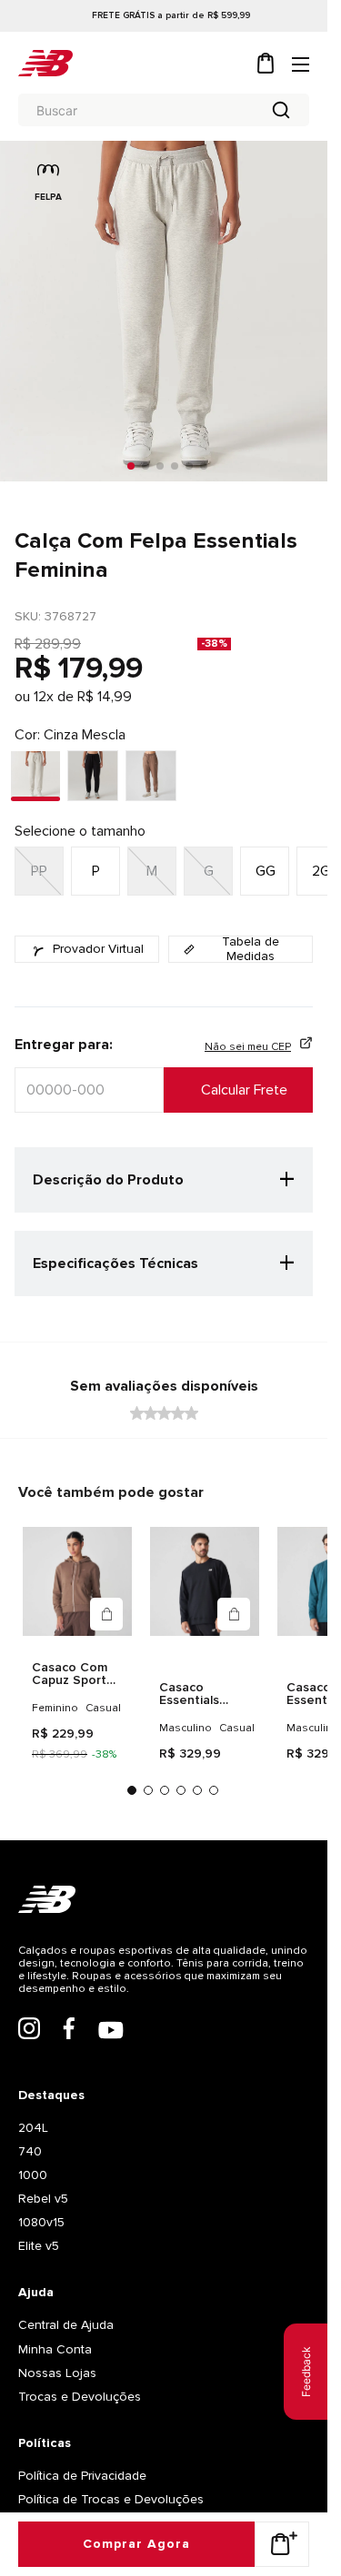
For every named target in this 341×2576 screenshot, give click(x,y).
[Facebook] (69, 2076)
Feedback (306, 2372)
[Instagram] (29, 2076)
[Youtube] (111, 2077)
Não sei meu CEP (248, 1047)
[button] (208, 871)
